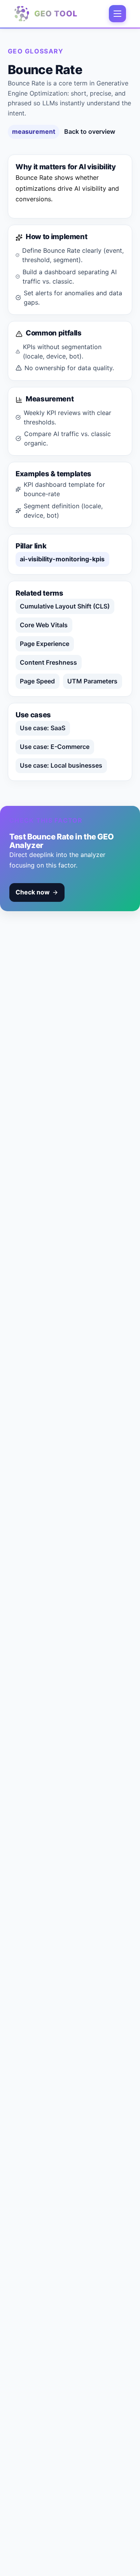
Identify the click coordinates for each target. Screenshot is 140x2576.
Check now (33, 892)
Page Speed (37, 681)
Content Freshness (48, 662)
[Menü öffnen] (117, 14)
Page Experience (45, 644)
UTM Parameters (92, 681)
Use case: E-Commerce (55, 747)
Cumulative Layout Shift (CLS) (65, 606)
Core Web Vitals (44, 625)
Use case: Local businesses (61, 765)
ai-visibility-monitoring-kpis (62, 559)
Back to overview (90, 131)
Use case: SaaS (43, 728)
